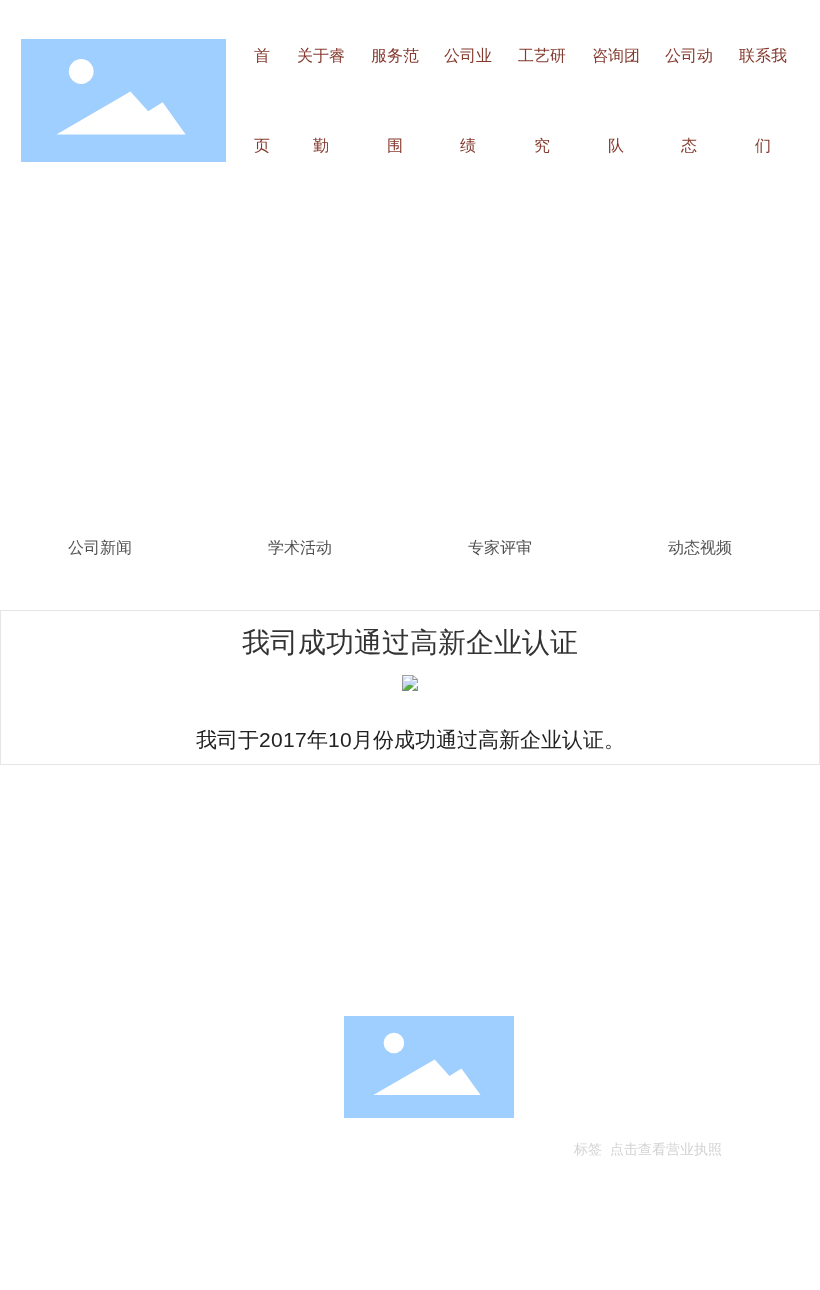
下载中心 (257, 972)
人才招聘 (32, 972)
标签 (588, 1148)
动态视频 (700, 547)
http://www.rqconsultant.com (137, 1145)
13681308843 (231, 1116)
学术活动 (300, 547)
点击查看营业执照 (666, 1148)
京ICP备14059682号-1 (647, 1087)
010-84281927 (119, 1116)
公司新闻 (100, 547)
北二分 (721, 1116)
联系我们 (147, 972)
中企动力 (672, 1116)
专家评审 (500, 547)
